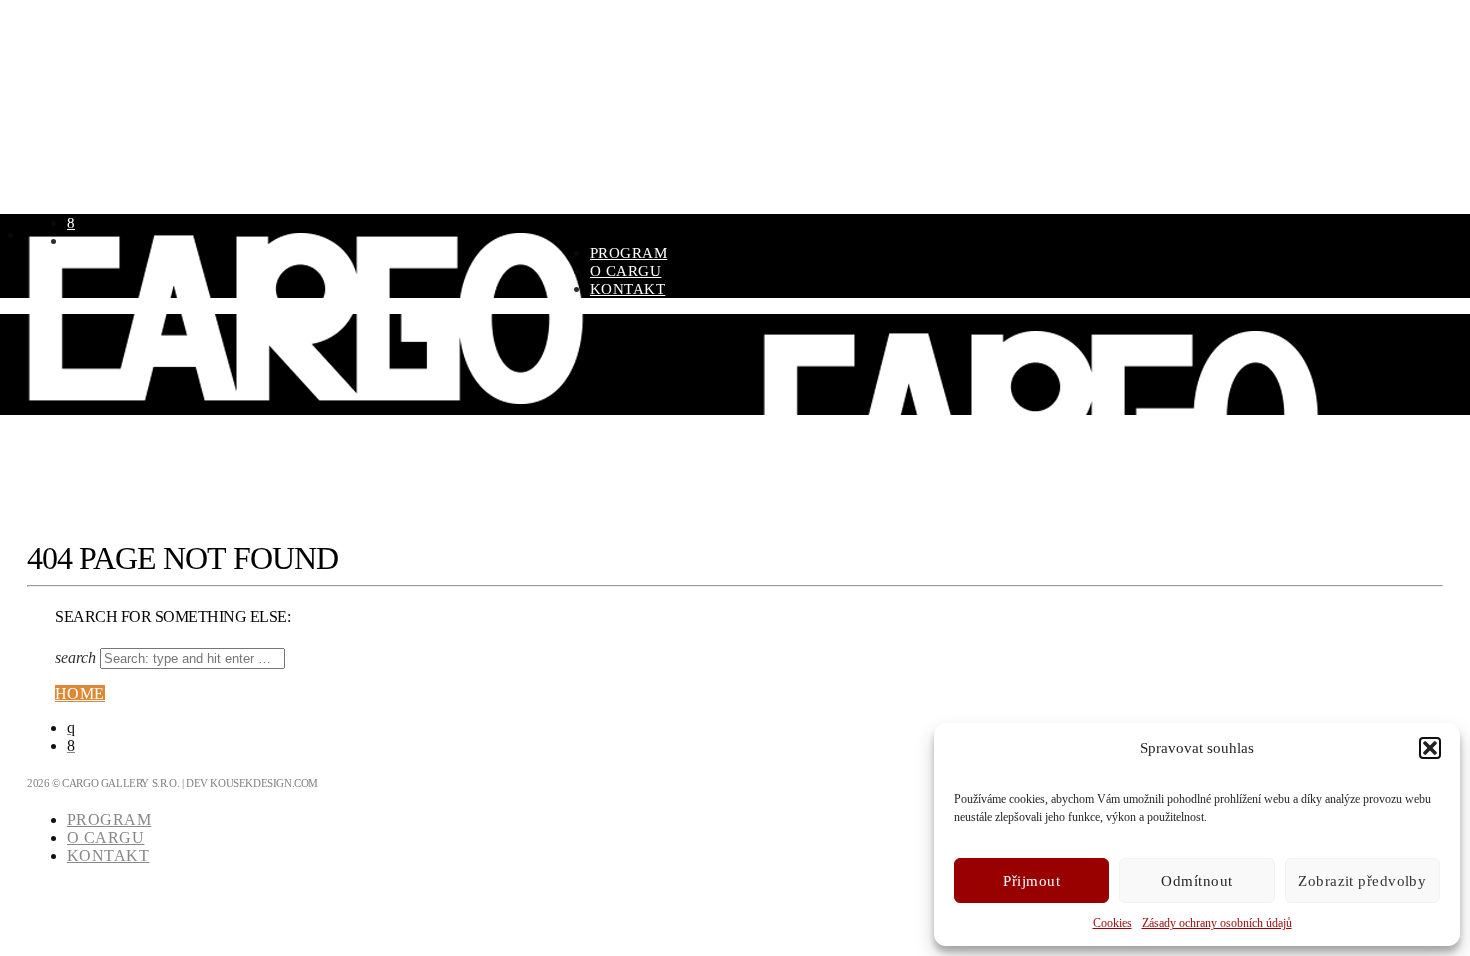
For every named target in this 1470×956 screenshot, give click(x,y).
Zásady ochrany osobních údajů (1217, 923)
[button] (1430, 748)
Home (80, 693)
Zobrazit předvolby (1362, 881)
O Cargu (625, 271)
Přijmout (1031, 881)
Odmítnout (1196, 881)
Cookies (1112, 923)
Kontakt (627, 289)
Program (628, 253)
